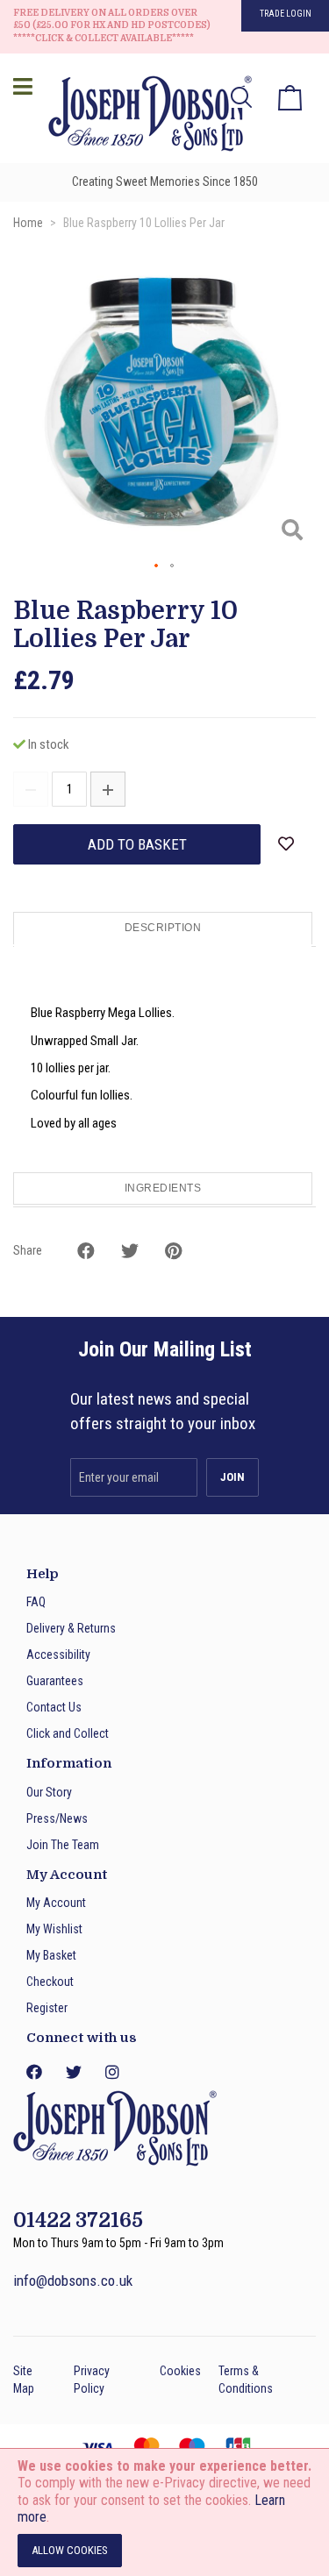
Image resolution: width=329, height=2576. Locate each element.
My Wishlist (54, 1929)
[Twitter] (73, 2072)
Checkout (50, 1982)
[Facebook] (33, 2072)
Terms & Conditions (246, 2380)
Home (28, 223)
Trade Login (286, 14)
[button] (157, 566)
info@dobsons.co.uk (73, 2281)
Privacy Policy (92, 2380)
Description (163, 928)
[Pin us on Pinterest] (173, 1251)
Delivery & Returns (71, 1628)
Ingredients (163, 1188)
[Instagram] (112, 2072)
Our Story (49, 1792)
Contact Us (54, 1707)
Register (47, 2008)
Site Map (24, 2380)
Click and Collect (68, 1733)
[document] (164, 2512)
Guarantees (55, 1681)
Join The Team (63, 1845)
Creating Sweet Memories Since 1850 (165, 181)
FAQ (36, 1602)
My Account (56, 1903)
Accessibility (58, 1654)
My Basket (51, 1955)
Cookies (180, 2371)
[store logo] (145, 116)
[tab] (164, 929)
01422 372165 (78, 2220)
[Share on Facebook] (86, 1251)
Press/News (57, 1818)
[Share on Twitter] (130, 1251)
